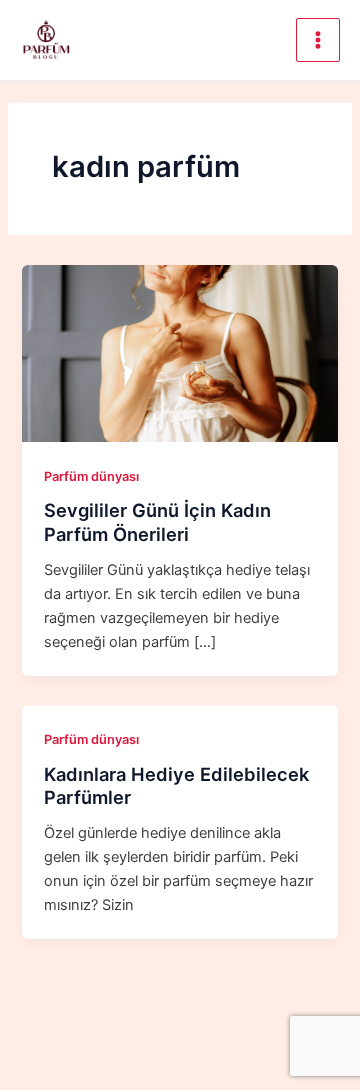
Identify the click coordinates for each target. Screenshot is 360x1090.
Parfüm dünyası (91, 476)
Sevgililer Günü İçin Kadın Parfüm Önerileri (157, 522)
